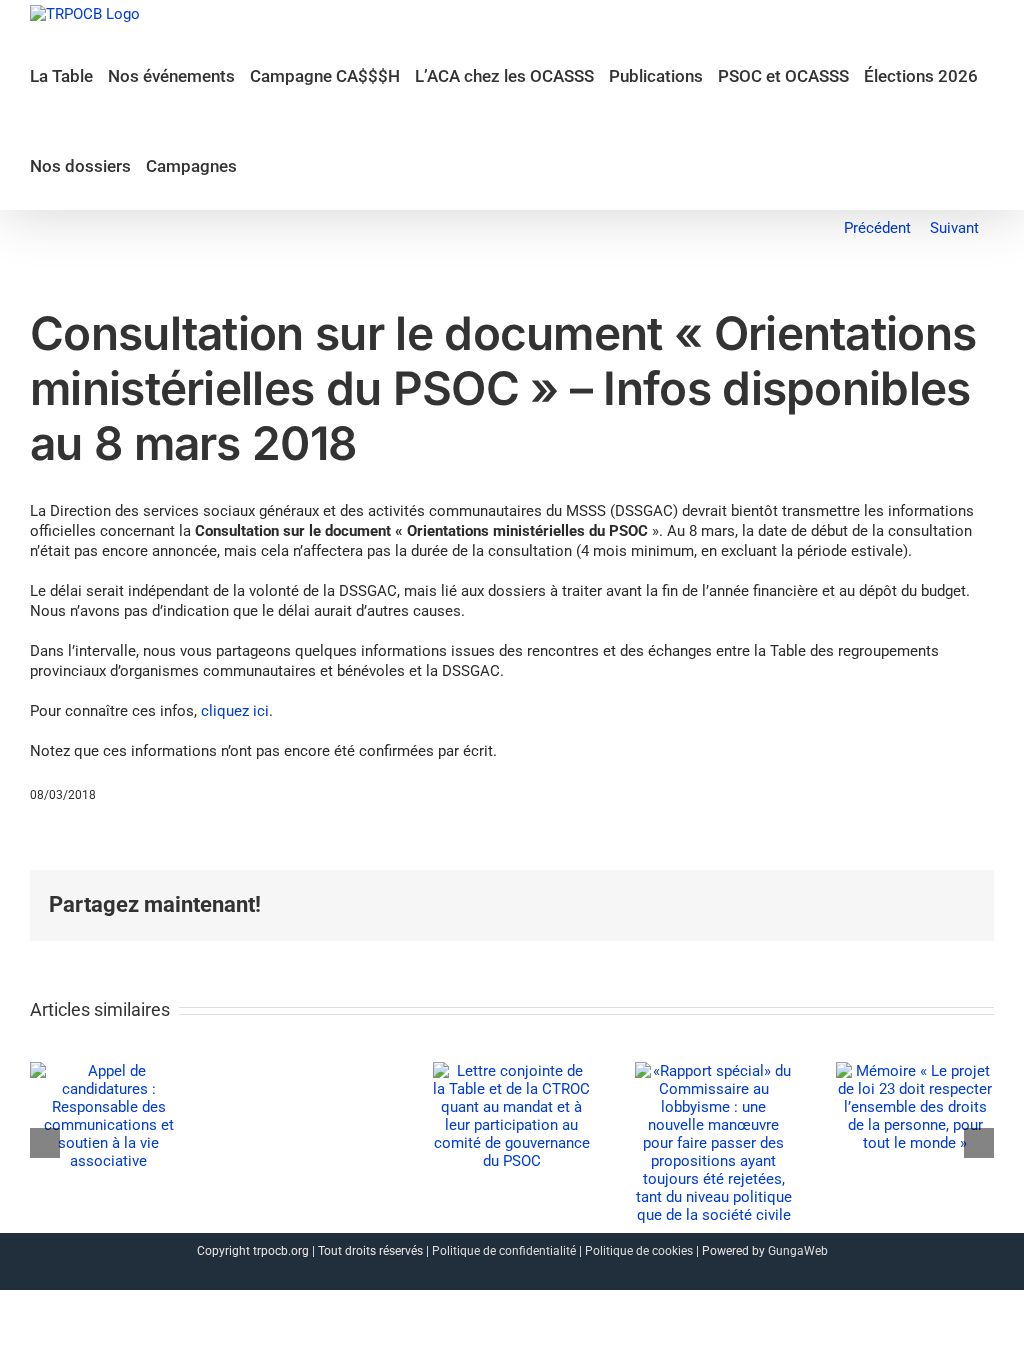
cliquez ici (235, 711)
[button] (258, 165)
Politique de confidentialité (504, 1251)
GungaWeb (798, 1251)
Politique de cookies (639, 1251)
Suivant (954, 228)
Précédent (877, 228)
